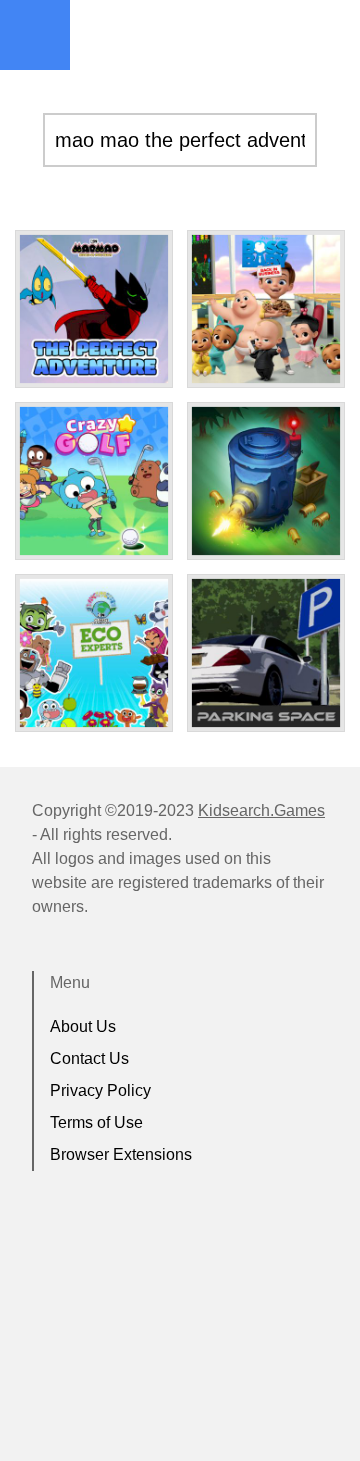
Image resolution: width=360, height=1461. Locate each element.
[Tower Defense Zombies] (266, 481)
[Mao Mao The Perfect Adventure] (94, 309)
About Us (83, 1026)
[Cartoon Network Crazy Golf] (94, 481)
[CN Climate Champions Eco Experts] (94, 653)
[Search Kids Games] (327, 36)
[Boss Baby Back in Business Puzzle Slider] (266, 309)
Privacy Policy (100, 1090)
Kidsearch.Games (261, 810)
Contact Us (89, 1058)
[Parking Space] (266, 653)
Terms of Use (96, 1122)
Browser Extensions (121, 1154)
